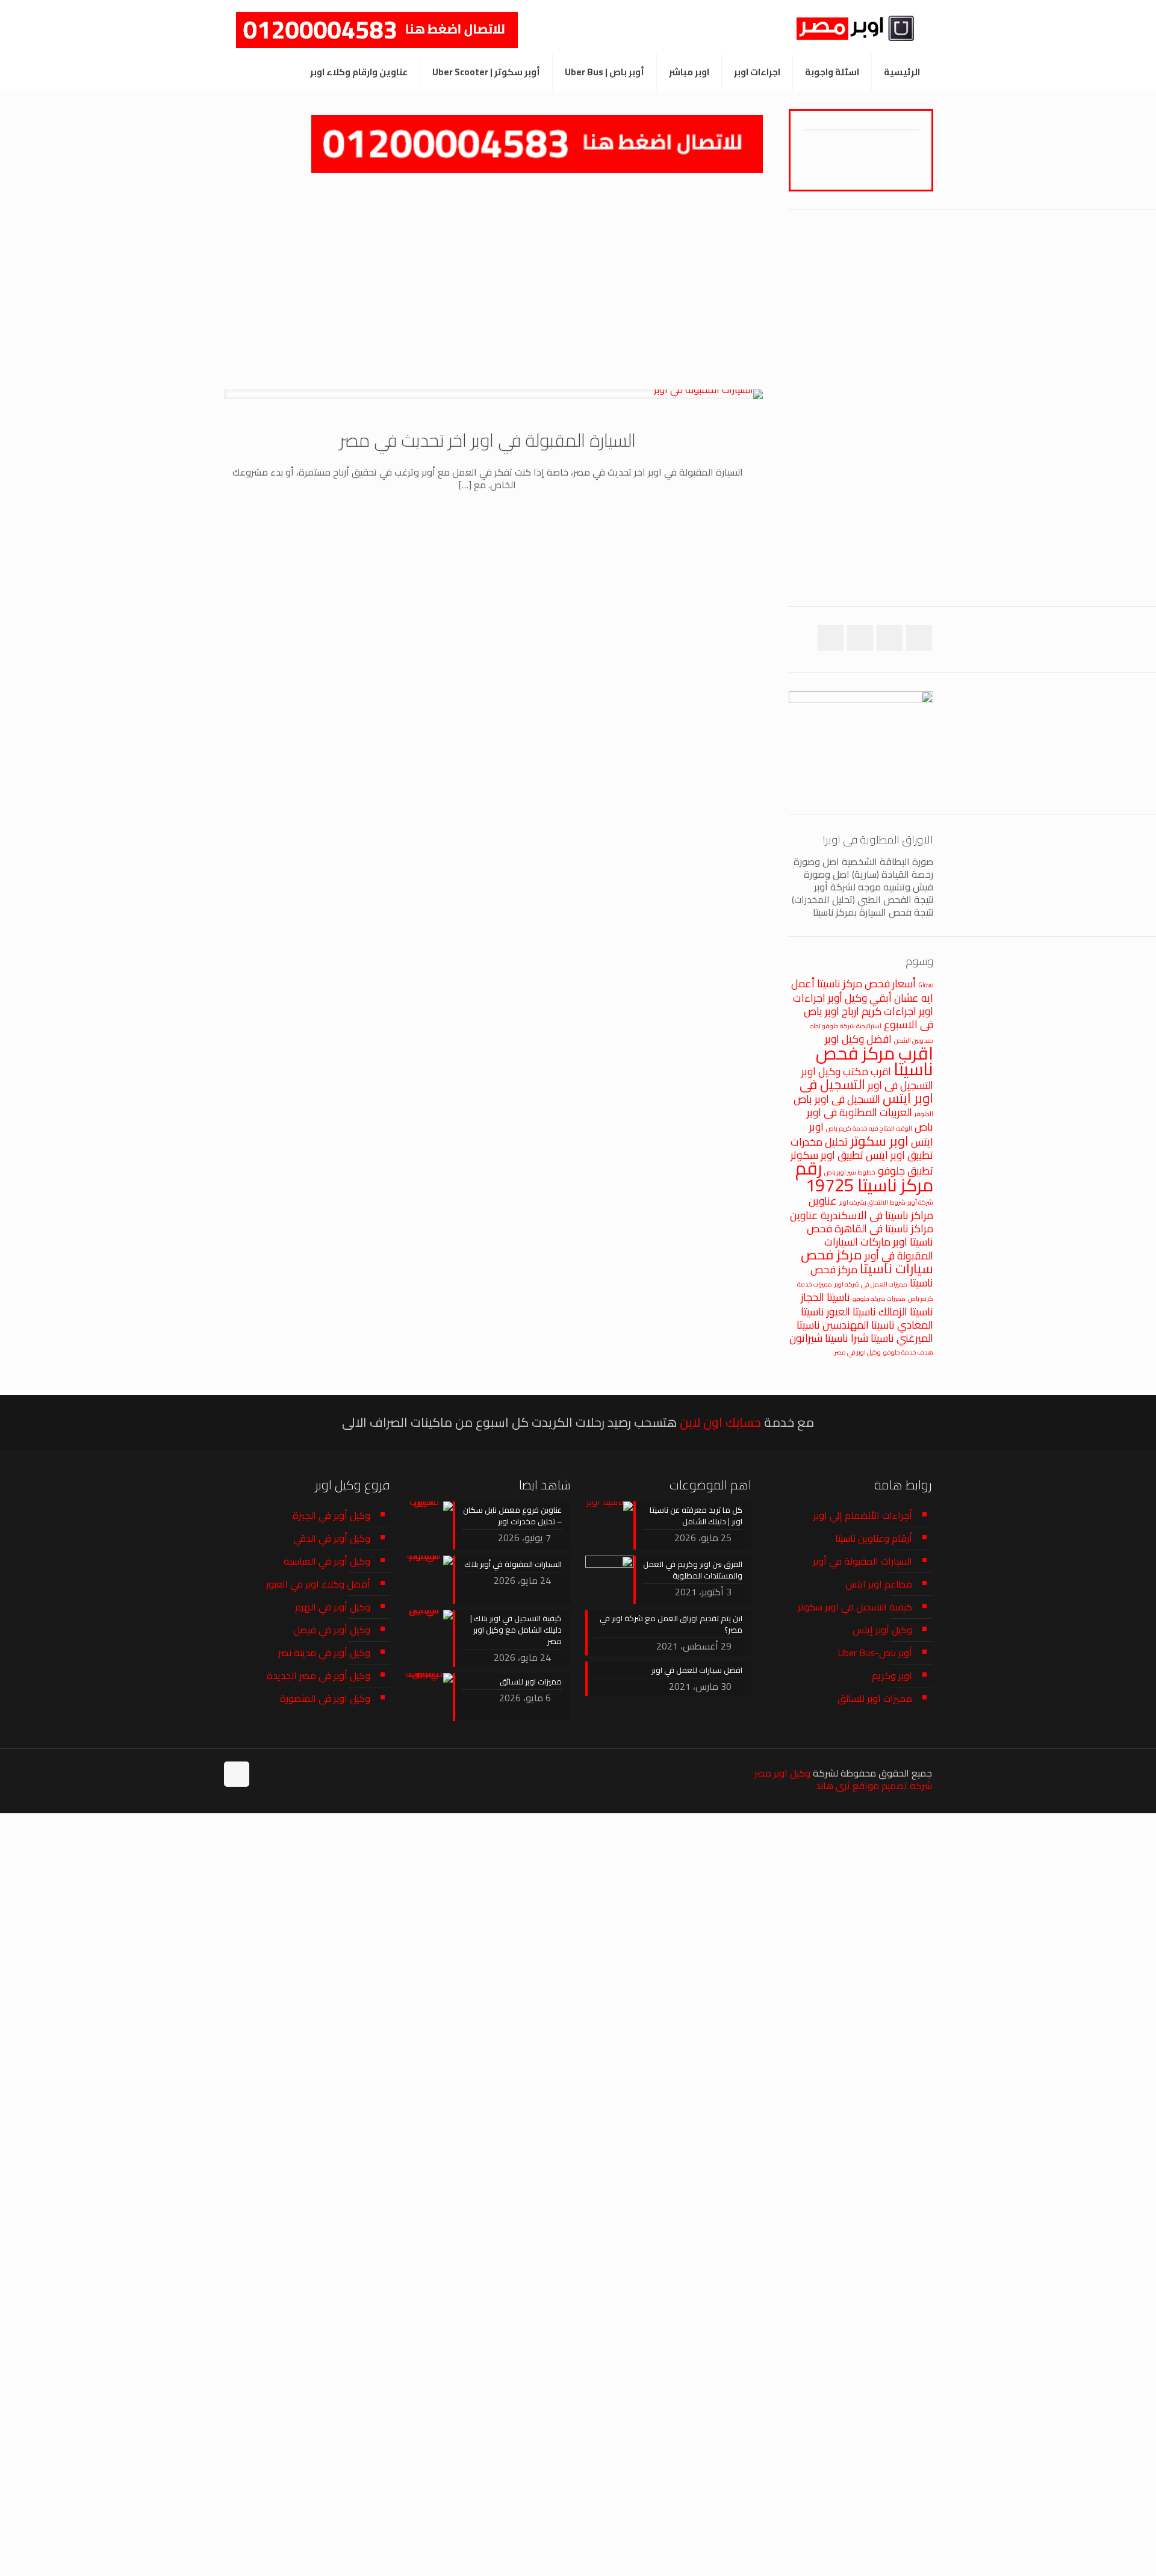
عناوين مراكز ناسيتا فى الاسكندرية (871, 1208)
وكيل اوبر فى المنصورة (325, 1698)
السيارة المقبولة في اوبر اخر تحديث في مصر (488, 440)
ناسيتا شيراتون (819, 1338)
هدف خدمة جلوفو (908, 1352)
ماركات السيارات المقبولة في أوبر (879, 1249)
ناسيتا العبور (851, 1311)
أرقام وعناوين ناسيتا (874, 1538)
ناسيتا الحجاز (825, 1297)
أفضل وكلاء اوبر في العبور (318, 1584)
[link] (537, 144)
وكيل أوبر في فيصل (332, 1630)
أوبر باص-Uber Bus (875, 1653)
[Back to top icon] (237, 1774)
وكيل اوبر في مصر (858, 1352)
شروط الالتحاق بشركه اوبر (872, 1202)
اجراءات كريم (889, 1011)
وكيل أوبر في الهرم (333, 1607)
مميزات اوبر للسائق (875, 1698)
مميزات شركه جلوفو (879, 1299)
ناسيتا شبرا (872, 1338)
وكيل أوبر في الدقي (332, 1538)
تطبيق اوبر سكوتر (827, 1155)
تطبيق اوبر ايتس (900, 1155)
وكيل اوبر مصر (782, 1773)
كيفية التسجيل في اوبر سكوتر (855, 1607)
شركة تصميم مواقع (892, 1786)
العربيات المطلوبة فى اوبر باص (870, 1119)
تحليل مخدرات (819, 1142)
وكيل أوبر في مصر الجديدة (319, 1675)
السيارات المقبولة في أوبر (862, 1561)
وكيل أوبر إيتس (882, 1630)
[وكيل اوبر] (848, 27)
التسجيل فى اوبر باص (837, 1099)
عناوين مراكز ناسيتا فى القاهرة (862, 1222)
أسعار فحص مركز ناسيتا (866, 983)
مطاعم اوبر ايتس (879, 1584)
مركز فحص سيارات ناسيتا (867, 1262)
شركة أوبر (921, 1202)
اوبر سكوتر (879, 1141)
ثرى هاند (833, 1786)
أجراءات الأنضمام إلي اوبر (863, 1515)
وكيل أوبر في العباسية (327, 1561)
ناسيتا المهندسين (859, 1325)
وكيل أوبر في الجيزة (331, 1515)
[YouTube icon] (266, 1773)
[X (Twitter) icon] (278, 1773)
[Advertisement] (493, 281)
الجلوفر (924, 1114)
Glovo (926, 985)
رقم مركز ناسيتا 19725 (864, 1177)
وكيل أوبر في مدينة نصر (324, 1653)
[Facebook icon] (291, 1773)
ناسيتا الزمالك (906, 1311)
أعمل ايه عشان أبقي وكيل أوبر (862, 991)
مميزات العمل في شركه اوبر (871, 1284)
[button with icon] (919, 638)
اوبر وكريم (892, 1675)
